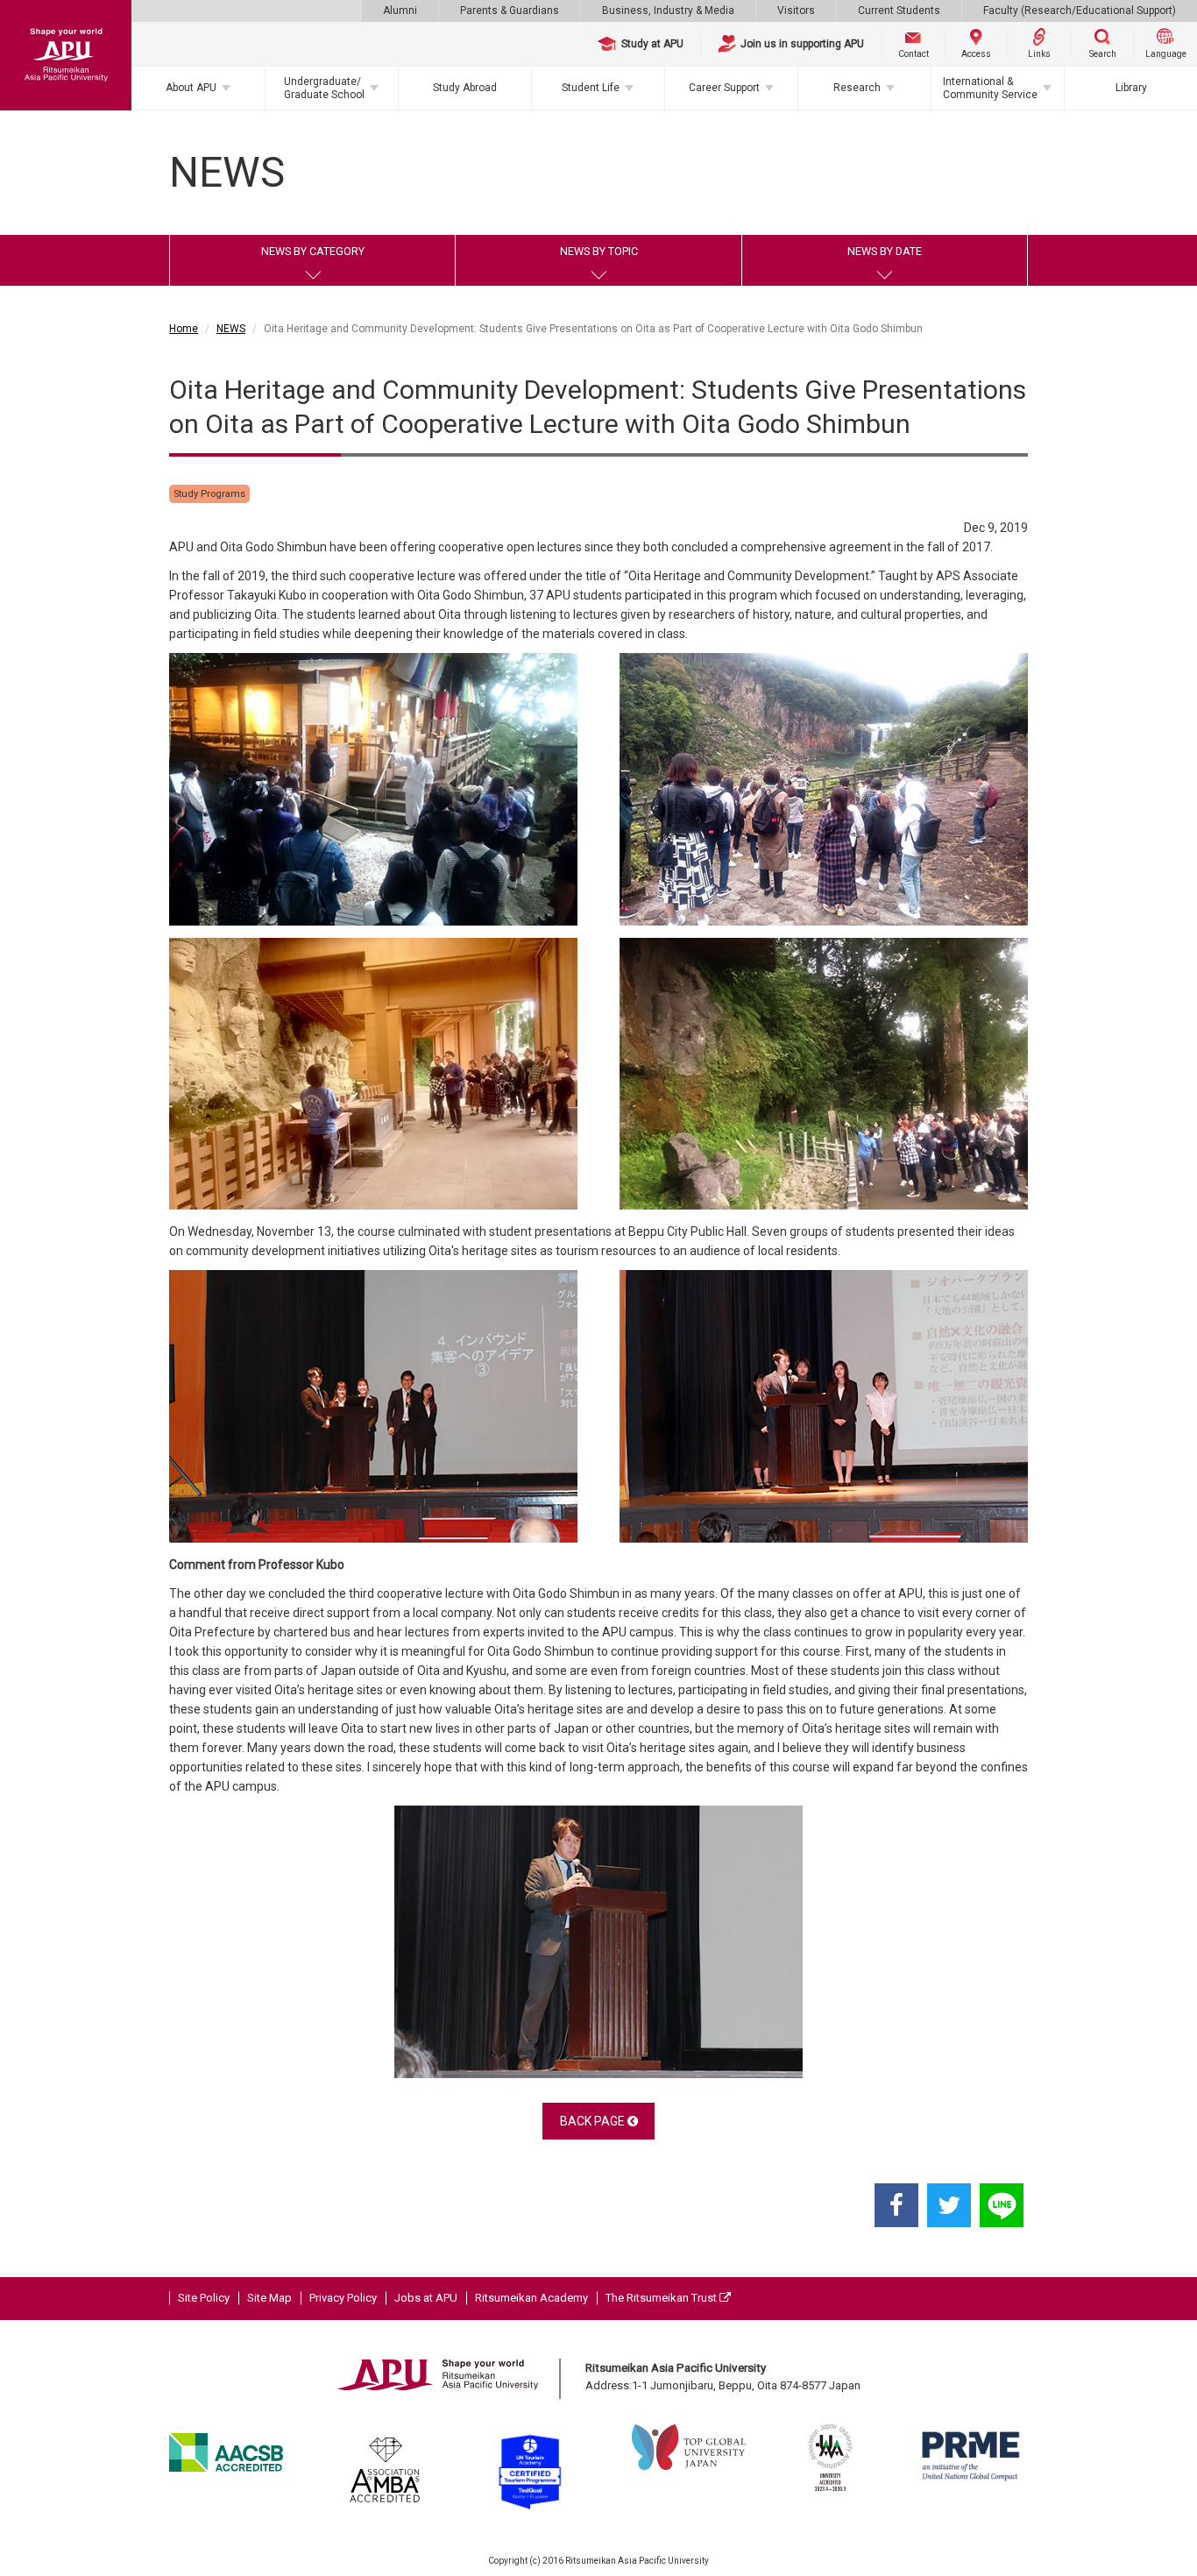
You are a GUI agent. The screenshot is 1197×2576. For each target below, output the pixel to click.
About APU (191, 88)
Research (857, 88)
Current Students (899, 11)
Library (1131, 88)
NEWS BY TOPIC (599, 251)
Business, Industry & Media (668, 11)
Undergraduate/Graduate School (324, 88)
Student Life (591, 88)
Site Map (269, 2298)
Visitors (796, 11)
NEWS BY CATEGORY (313, 251)
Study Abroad (465, 88)
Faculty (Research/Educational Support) (1080, 11)
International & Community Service (990, 88)
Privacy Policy (343, 2298)
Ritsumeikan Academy (531, 2298)
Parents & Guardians (510, 11)
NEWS (231, 329)
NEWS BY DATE (885, 251)
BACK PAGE (594, 2121)
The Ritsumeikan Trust (662, 2298)
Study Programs (209, 494)
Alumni (400, 11)
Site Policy (204, 2298)
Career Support (724, 88)
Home (184, 329)
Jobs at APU (426, 2298)
